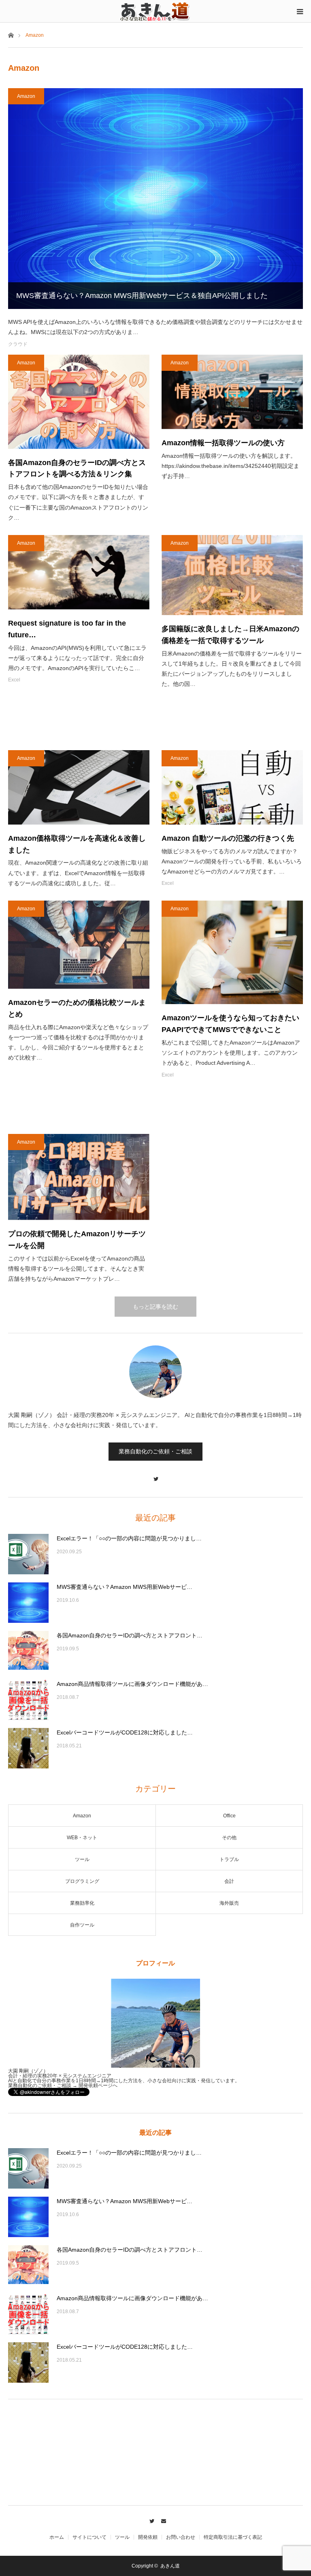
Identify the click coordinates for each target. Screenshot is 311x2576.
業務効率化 (82, 1903)
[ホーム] (11, 35)
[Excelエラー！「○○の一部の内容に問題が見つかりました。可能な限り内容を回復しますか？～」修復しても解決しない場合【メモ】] (28, 1554)
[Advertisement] (155, 720)
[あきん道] (155, 11)
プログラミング (82, 1881)
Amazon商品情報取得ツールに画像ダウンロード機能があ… (132, 1684)
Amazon (26, 96)
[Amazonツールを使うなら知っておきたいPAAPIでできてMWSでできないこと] (232, 953)
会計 (229, 1881)
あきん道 (170, 2566)
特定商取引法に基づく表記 (233, 2537)
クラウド (18, 344)
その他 (229, 1838)
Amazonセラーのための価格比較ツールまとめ (77, 1008)
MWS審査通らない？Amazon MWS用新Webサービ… (125, 1587)
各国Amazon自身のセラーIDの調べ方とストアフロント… (130, 1635)
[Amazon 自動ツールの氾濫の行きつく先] (232, 787)
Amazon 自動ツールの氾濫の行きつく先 (228, 838)
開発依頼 (148, 2537)
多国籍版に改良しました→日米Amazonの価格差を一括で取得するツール (230, 635)
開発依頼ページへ (98, 2085)
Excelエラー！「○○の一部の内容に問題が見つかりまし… (129, 1538)
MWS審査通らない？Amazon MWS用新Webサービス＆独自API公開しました (142, 296)
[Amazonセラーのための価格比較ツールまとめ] (79, 945)
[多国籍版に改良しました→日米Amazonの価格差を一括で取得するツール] (232, 575)
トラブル (229, 1859)
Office (229, 1816)
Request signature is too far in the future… (67, 629)
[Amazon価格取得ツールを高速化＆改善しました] (79, 787)
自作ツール (82, 1925)
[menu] (300, 11)
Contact (161, 2520)
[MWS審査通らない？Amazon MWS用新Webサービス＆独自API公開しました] (155, 199)
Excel (14, 680)
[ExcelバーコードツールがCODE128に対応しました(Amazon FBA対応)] (28, 1748)
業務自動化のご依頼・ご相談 (155, 1451)
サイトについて (89, 2537)
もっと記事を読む (155, 1307)
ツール (82, 1859)
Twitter (150, 2520)
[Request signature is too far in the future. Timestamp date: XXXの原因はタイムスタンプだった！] (79, 572)
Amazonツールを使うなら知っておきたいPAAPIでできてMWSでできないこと (230, 1024)
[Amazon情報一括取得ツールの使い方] (232, 392)
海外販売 (229, 1903)
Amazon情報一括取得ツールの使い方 (223, 443)
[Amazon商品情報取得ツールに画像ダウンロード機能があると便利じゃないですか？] (28, 1700)
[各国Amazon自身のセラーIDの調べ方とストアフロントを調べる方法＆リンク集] (79, 402)
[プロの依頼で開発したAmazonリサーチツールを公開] (79, 1177)
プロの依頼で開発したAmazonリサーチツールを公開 (77, 1240)
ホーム (57, 2537)
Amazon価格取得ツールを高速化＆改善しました (77, 844)
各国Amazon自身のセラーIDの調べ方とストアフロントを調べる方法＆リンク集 (77, 468)
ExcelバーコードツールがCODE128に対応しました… (125, 1732)
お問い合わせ (181, 2537)
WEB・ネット (82, 1838)
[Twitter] (155, 1475)
